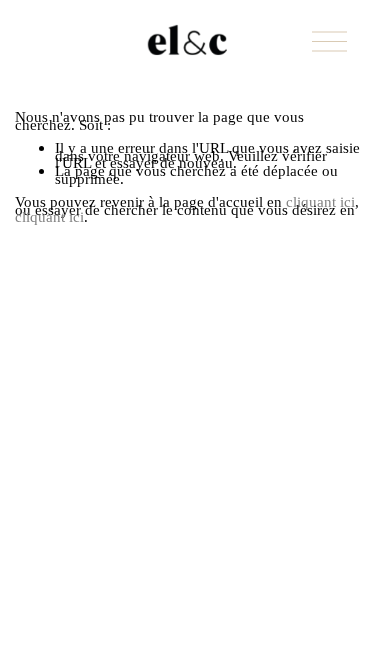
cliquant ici (320, 201)
